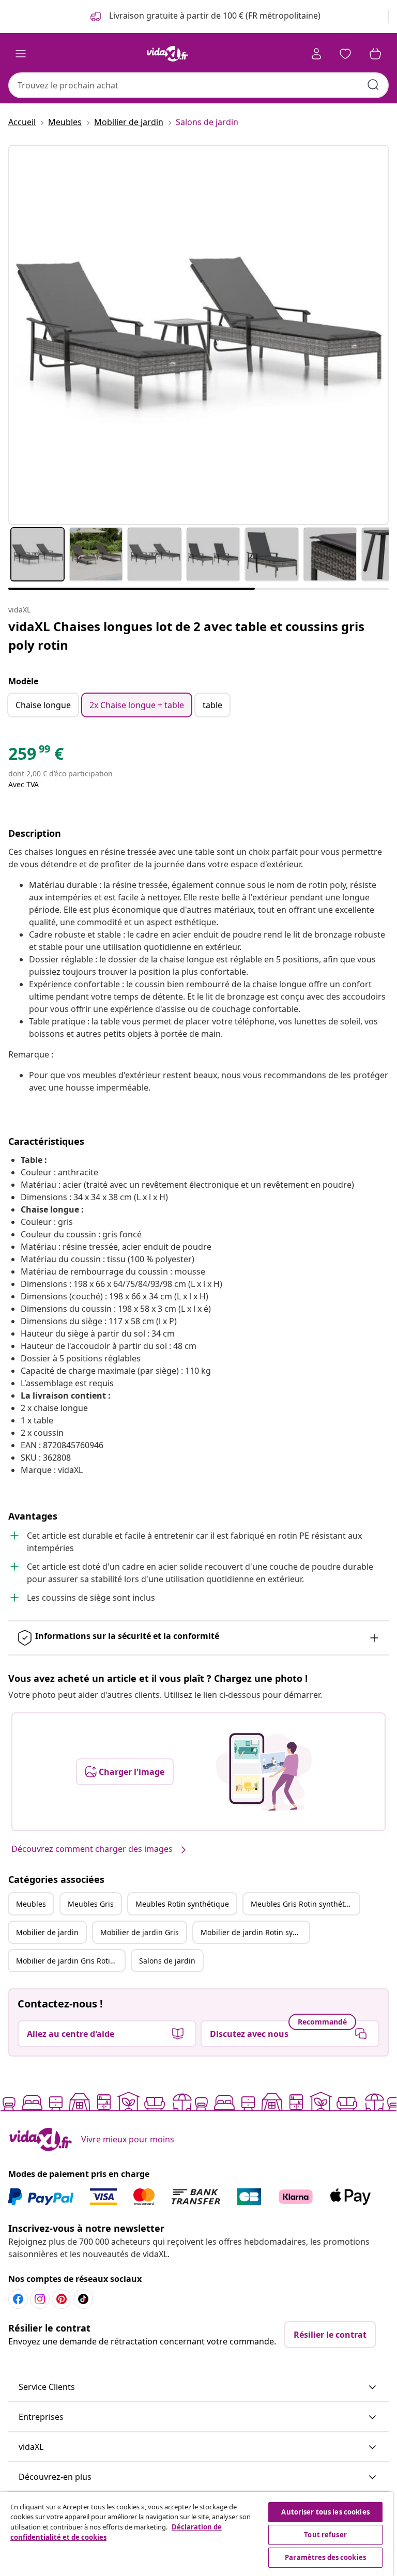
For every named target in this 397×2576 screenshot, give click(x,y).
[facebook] (18, 2299)
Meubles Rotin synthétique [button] (182, 1904)
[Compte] (316, 54)
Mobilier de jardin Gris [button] (140, 1932)
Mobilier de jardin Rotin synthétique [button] (255, 1932)
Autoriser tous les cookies (325, 2512)
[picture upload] (264, 1772)
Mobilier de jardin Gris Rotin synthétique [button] (70, 1961)
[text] (36, 756)
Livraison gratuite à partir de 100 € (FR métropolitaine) (214, 16)
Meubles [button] (31, 1904)
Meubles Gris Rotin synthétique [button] (305, 1904)
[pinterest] (62, 2299)
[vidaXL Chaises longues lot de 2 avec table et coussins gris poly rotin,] (198, 335)
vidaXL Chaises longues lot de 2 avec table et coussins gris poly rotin (186, 635)
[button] (198, 2387)
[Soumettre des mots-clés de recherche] (373, 85)
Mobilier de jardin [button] (47, 1932)
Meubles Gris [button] (91, 1904)
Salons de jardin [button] (167, 1961)
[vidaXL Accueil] (167, 54)
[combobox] (198, 85)
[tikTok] (83, 2299)
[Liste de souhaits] (345, 54)
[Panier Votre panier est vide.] (375, 54)
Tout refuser (325, 2535)
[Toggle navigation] (21, 54)
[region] (196, 2534)
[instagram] (40, 2299)
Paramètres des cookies (325, 2557)
